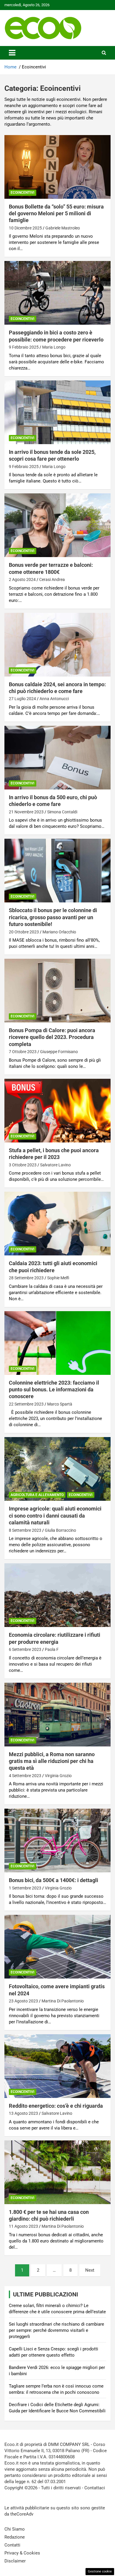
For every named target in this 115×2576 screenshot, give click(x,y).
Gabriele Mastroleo (63, 228)
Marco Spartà (60, 1404)
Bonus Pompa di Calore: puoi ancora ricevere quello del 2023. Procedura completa (52, 1037)
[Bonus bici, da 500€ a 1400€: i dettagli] (57, 1841)
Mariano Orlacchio (59, 932)
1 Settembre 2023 (25, 1888)
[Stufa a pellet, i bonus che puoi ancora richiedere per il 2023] (57, 1110)
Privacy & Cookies (22, 2553)
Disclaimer (15, 2561)
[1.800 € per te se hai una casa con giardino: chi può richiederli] (57, 2172)
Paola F (52, 1649)
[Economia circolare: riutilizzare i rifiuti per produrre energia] (57, 1595)
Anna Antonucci (54, 699)
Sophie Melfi (58, 1278)
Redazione (15, 2537)
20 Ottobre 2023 (24, 932)
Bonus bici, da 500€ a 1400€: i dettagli (54, 1880)
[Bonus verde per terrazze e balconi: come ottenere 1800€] (57, 525)
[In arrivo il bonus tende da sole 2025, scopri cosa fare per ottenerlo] (57, 412)
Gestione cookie (100, 2571)
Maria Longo (54, 347)
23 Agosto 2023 (23, 2001)
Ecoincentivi (23, 193)
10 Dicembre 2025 (25, 228)
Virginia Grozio (58, 1776)
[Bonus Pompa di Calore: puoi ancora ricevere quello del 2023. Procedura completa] (57, 990)
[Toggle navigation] (12, 53)
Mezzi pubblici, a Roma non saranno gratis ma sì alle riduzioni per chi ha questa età (52, 1761)
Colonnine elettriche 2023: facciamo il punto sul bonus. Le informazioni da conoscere (54, 1390)
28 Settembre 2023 (26, 1278)
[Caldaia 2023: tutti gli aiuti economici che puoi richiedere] (57, 1224)
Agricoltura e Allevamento (37, 1495)
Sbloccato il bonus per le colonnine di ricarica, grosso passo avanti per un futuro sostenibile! (53, 917)
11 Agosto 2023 (23, 2226)
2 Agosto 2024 (22, 579)
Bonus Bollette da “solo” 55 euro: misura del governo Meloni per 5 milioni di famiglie (56, 214)
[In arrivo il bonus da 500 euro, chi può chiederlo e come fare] (57, 757)
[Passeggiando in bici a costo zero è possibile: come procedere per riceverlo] (57, 293)
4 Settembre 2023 (25, 1776)
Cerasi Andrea (52, 579)
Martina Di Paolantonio (63, 2001)
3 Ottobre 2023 (23, 1165)
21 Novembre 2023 (26, 812)
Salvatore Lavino (55, 1165)
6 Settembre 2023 (25, 1649)
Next (90, 2270)
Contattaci (95, 2488)
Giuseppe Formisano (59, 1052)
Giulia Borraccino (60, 1530)
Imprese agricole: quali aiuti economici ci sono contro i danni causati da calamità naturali (55, 1516)
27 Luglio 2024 (22, 699)
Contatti (12, 2545)
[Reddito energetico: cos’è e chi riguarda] (57, 2066)
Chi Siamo (15, 2529)
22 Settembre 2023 (26, 1404)
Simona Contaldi (62, 812)
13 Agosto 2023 (23, 2113)
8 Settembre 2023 (25, 1530)
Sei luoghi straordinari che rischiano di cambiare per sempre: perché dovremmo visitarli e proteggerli (56, 2330)
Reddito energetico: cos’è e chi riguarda (56, 2106)
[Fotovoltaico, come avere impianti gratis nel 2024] (57, 1947)
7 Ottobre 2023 (23, 1052)
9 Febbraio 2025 (24, 347)
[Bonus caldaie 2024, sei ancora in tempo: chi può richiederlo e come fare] (57, 645)
